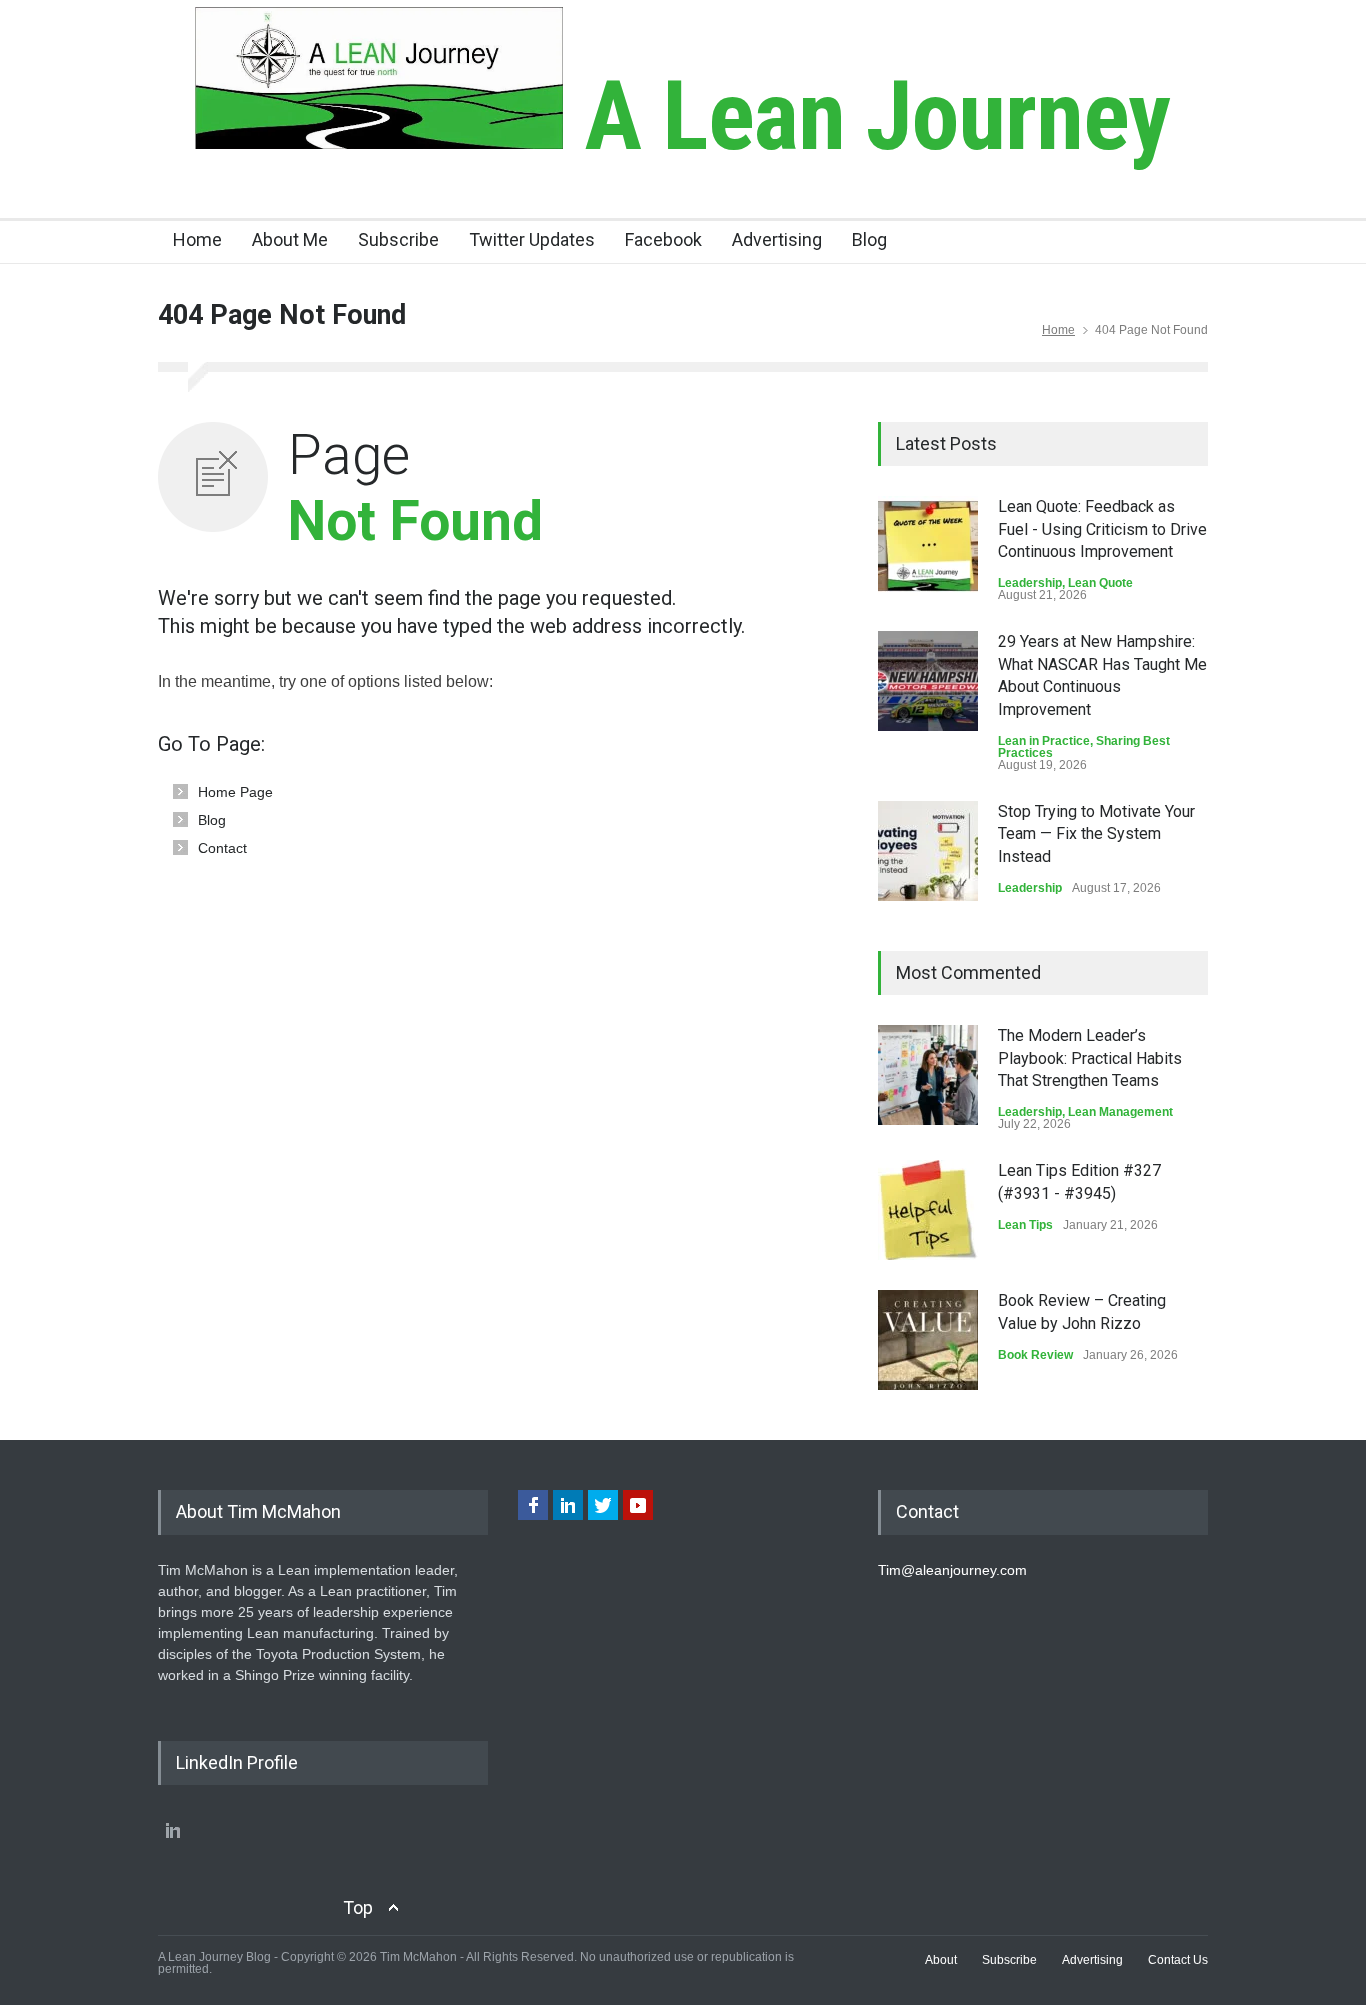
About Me (290, 239)
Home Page (235, 792)
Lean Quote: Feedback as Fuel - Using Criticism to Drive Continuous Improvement (1102, 529)
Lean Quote (1100, 583)
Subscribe (398, 239)
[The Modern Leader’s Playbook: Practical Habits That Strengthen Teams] (928, 1075)
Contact (222, 848)
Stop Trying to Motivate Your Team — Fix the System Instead (1096, 834)
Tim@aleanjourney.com (952, 1570)
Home (197, 239)
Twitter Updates (532, 239)
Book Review (1035, 1355)
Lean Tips (1025, 1225)
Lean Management (1120, 1112)
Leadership (1030, 583)
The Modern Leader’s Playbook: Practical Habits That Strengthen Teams (1090, 1058)
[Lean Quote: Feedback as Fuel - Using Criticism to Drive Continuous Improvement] (928, 546)
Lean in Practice (1044, 741)
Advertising (777, 239)
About (941, 1960)
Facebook (663, 239)
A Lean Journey (866, 116)
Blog (869, 239)
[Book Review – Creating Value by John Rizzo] (928, 1340)
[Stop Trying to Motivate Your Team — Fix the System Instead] (928, 851)
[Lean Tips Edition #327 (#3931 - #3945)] (928, 1210)
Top (358, 1907)
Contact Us (1178, 1960)
